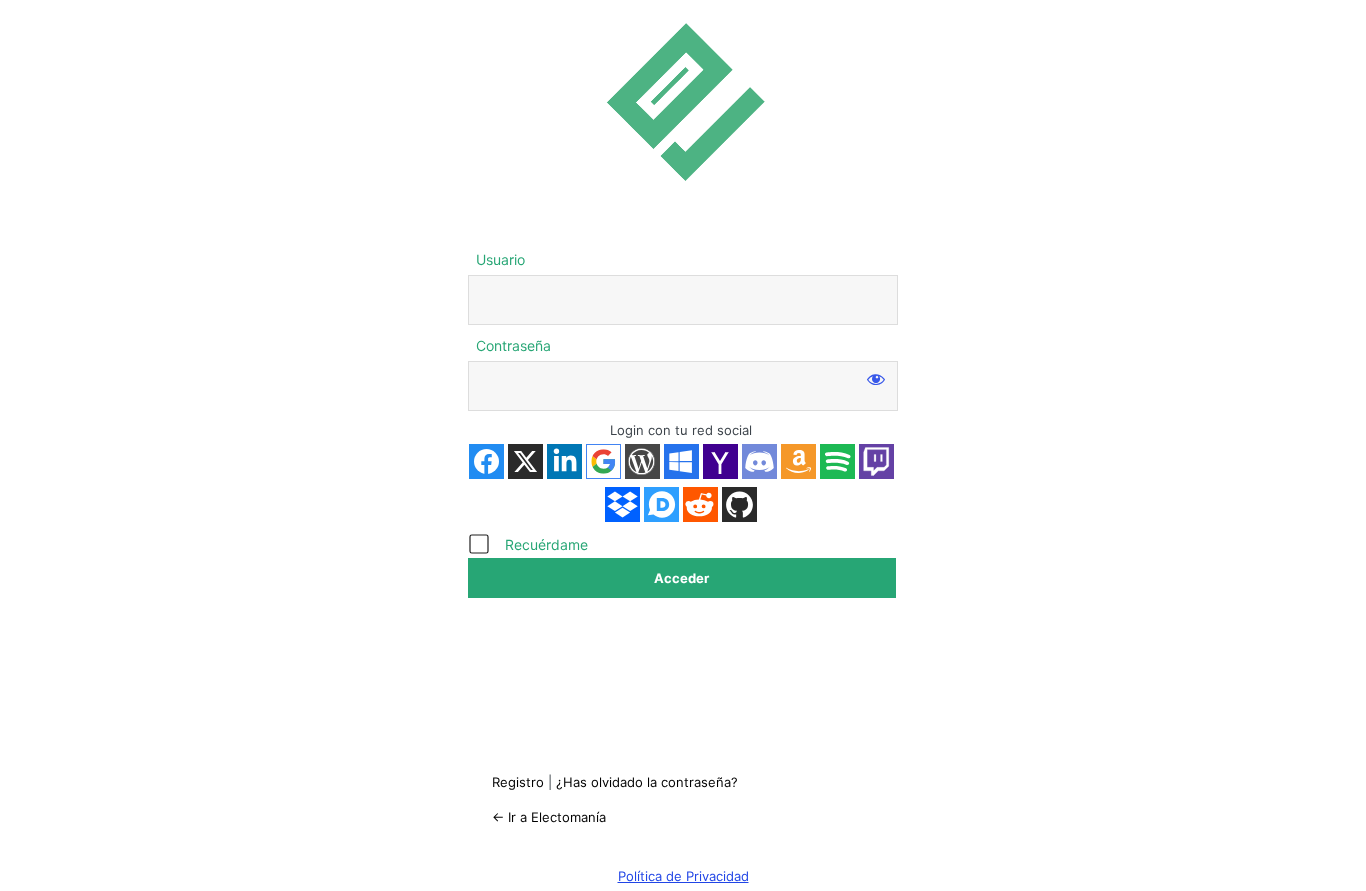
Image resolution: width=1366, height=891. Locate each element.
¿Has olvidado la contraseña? (647, 782)
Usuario (500, 259)
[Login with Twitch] (876, 461)
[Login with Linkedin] (564, 461)
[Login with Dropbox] (622, 504)
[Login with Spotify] (837, 461)
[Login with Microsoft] (681, 461)
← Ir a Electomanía (549, 817)
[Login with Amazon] (798, 461)
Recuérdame (546, 544)
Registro (518, 782)
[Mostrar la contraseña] (876, 379)
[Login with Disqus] (661, 504)
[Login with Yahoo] (720, 461)
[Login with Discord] (759, 461)
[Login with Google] (603, 461)
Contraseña (513, 345)
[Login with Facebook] (486, 461)
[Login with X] (525, 461)
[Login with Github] (739, 504)
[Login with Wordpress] (642, 461)
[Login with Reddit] (700, 504)
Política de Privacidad (683, 876)
